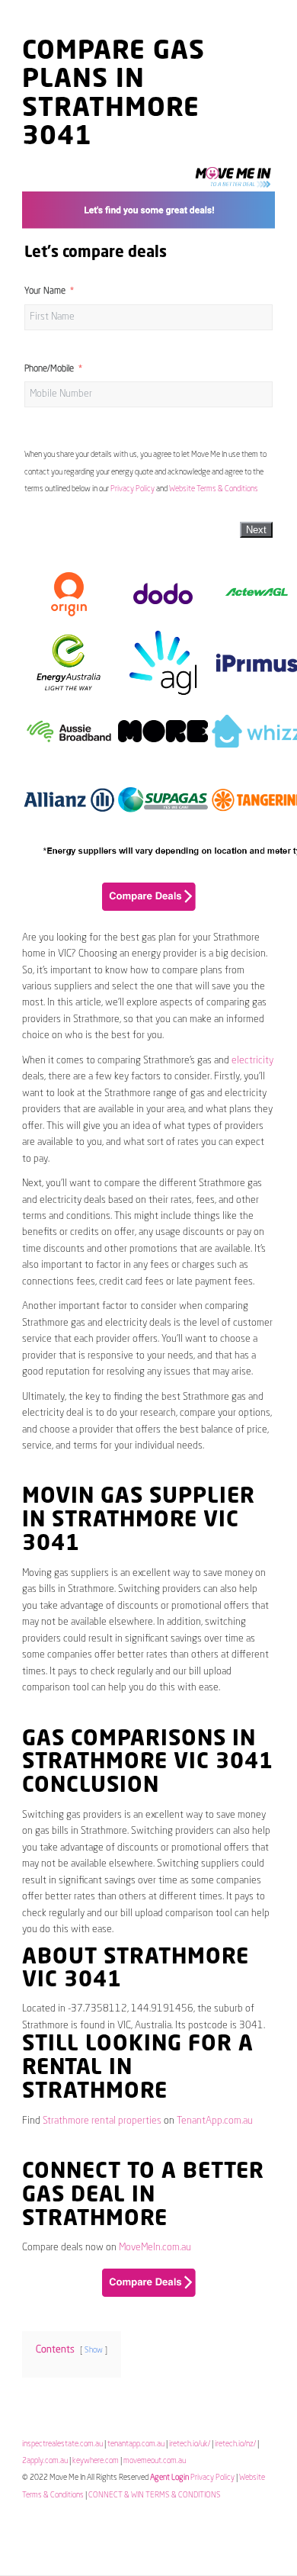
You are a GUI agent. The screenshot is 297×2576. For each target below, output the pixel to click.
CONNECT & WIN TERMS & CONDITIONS (155, 2495)
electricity (252, 1061)
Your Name (45, 291)
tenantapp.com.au (136, 2444)
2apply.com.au (45, 2461)
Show (94, 2350)
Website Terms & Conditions (214, 489)
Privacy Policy (133, 489)
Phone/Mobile (49, 369)
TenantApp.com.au (215, 2121)
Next (256, 530)
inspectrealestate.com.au (62, 2444)
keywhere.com (96, 2461)
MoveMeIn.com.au (155, 2248)
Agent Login (169, 2478)
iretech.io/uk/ (190, 2444)
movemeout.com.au (155, 2461)
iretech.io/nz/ (235, 2444)
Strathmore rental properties (102, 2121)
